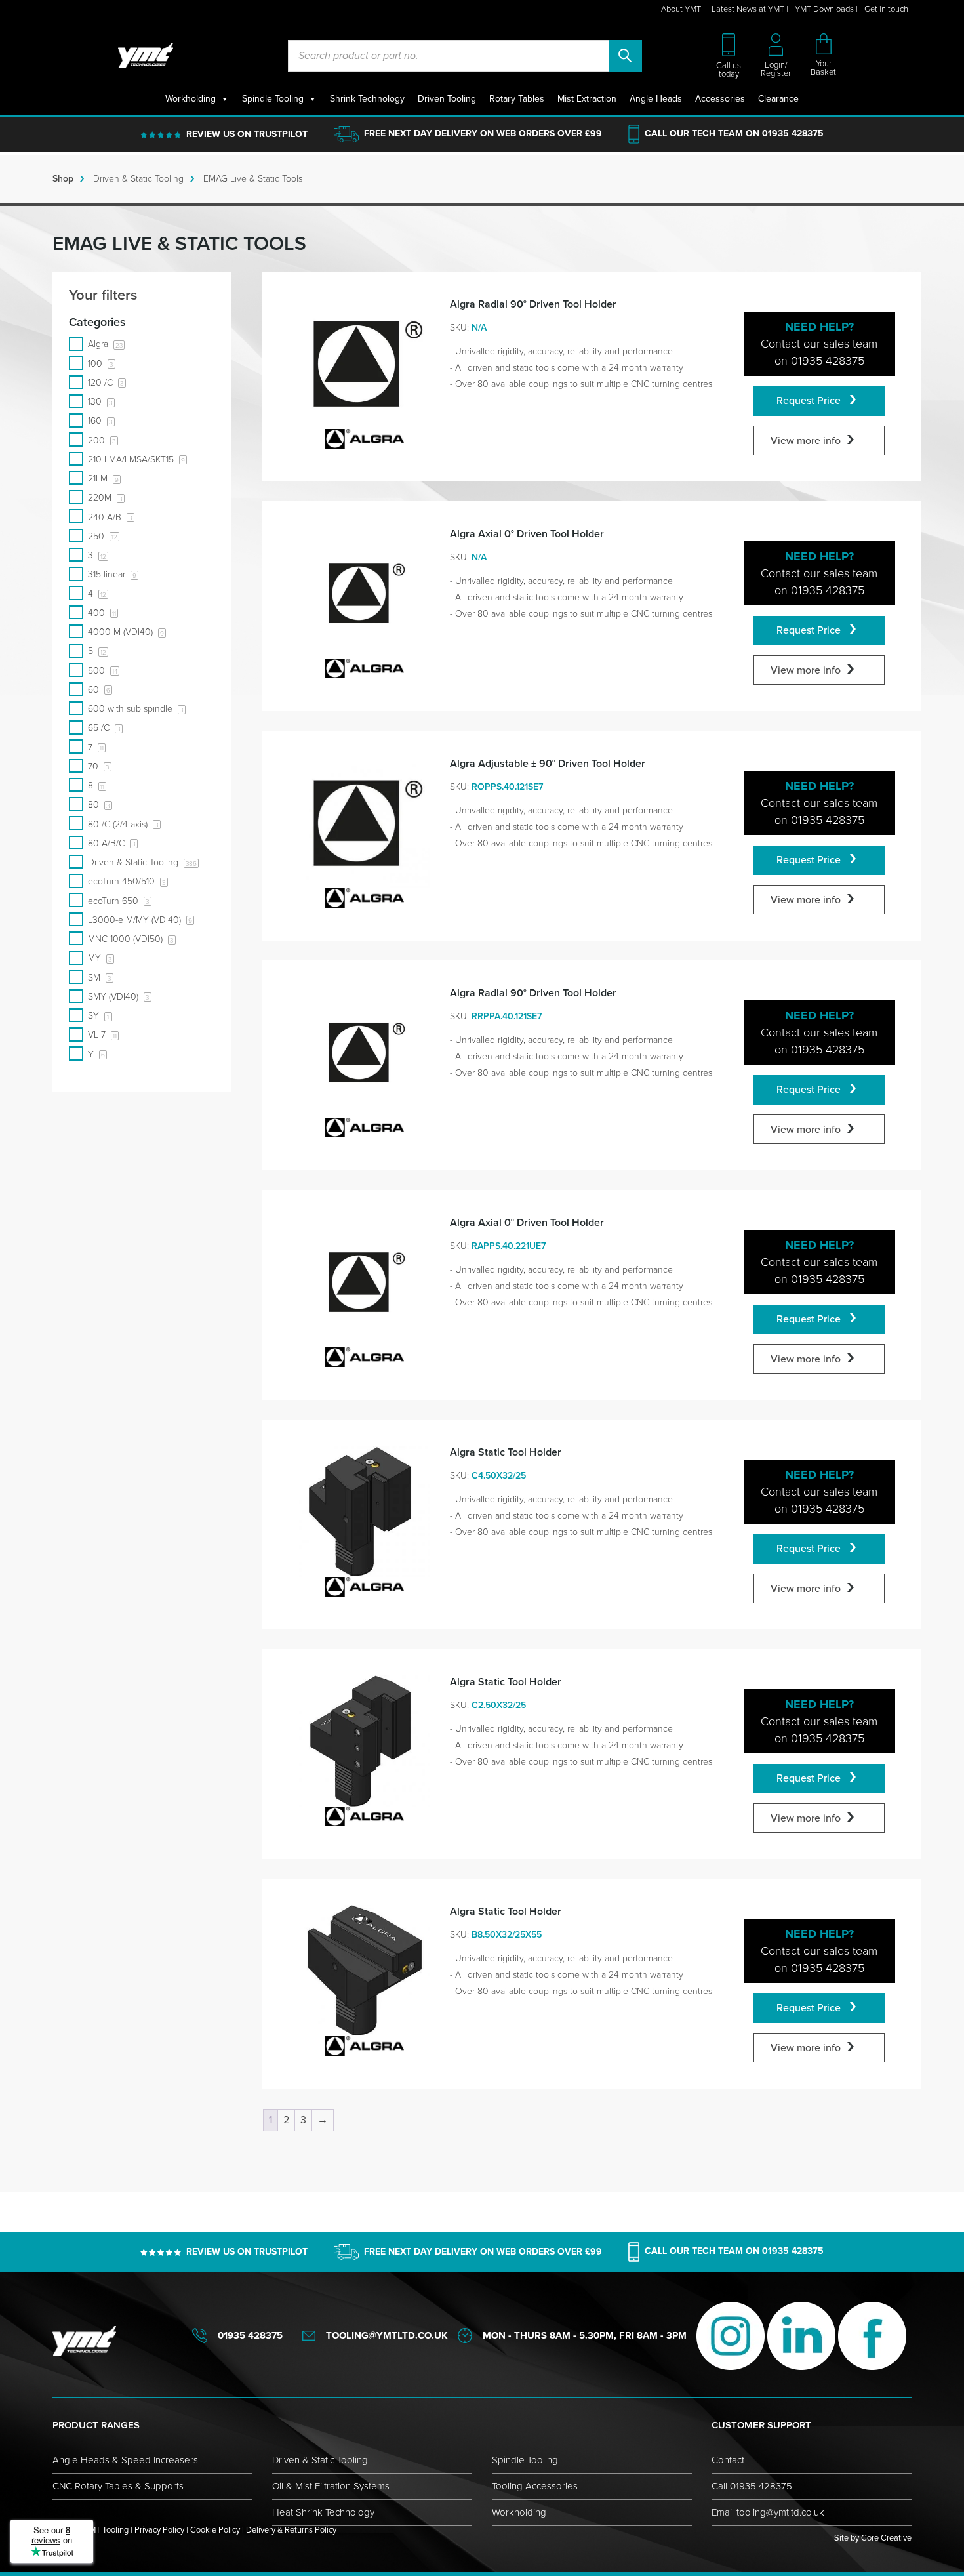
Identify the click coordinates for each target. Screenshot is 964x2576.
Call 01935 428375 (752, 2486)
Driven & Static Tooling (138, 179)
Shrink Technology (367, 99)
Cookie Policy (215, 2530)
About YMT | (683, 9)
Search (626, 56)
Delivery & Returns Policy (291, 2530)
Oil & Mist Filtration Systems (331, 2486)
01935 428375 (793, 133)
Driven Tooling (447, 99)
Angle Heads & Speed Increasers (125, 2460)
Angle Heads (656, 99)
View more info (806, 441)
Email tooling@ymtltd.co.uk (768, 2512)
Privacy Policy (159, 2530)
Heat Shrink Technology (323, 2512)
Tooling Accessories (535, 2486)
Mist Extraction (587, 99)
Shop (63, 179)
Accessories (720, 99)
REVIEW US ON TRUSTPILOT (247, 134)
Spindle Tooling (273, 99)
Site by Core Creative (873, 2538)
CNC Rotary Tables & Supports (118, 2486)
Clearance (778, 99)
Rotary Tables (517, 99)
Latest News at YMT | (750, 9)
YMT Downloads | (826, 9)
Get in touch (886, 9)
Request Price (810, 401)
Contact (728, 2460)
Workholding (191, 99)
